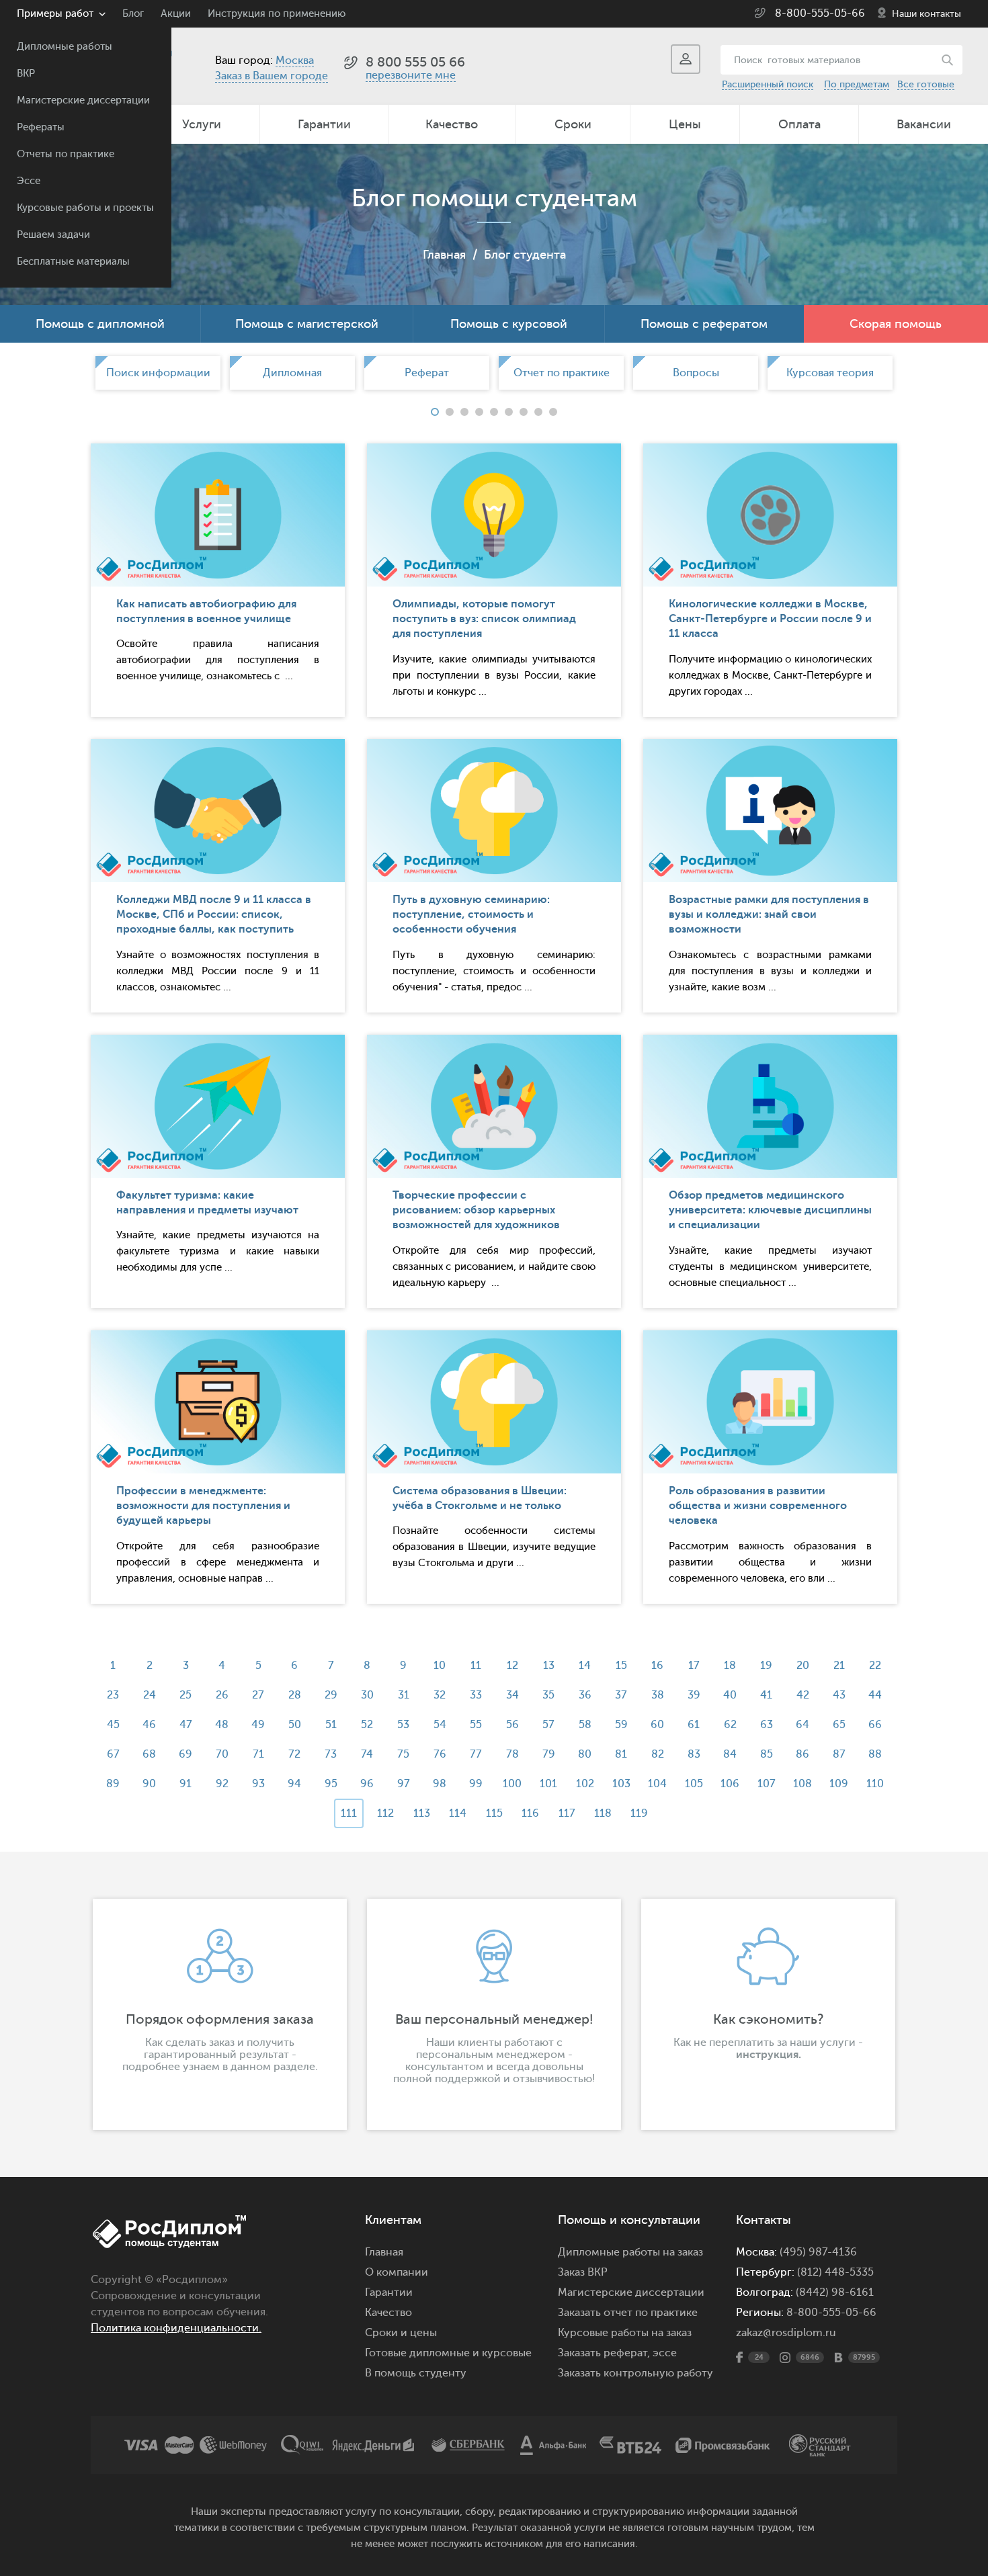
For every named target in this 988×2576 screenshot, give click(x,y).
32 (440, 1695)
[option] (158, 373)
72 (294, 1754)
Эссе (29, 181)
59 (621, 1725)
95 (331, 1784)
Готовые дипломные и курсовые (448, 2353)
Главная (444, 255)
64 (802, 1725)
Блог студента (525, 255)
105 (694, 1784)
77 (476, 1754)
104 (657, 1784)
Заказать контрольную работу (635, 2373)
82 (658, 1754)
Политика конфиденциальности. (176, 2328)
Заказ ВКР (583, 2272)
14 (585, 1666)
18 (730, 1666)
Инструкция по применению (277, 14)
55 (476, 1725)
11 (476, 1666)
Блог (133, 14)
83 (694, 1754)
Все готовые (926, 84)
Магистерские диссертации (83, 100)
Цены (685, 124)
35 (548, 1695)
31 (404, 1695)
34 (512, 1695)
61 (694, 1725)
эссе (665, 2353)
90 (149, 1784)
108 (802, 1784)
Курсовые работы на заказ (625, 2333)
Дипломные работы (65, 47)
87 (839, 1754)
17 (694, 1666)
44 (875, 1695)
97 (404, 1784)
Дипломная (292, 373)
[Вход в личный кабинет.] (686, 59)
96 (367, 1784)
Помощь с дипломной (100, 324)
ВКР (26, 74)
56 (512, 1725)
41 (766, 1695)
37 (621, 1695)
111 (349, 1813)
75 (403, 1754)
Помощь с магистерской (307, 324)
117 (567, 1813)
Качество (452, 124)
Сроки (573, 124)
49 (258, 1725)
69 (186, 1754)
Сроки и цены (401, 2333)
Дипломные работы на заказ (630, 2252)
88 (875, 1754)
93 (258, 1784)
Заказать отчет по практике (628, 2313)
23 (113, 1695)
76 (440, 1754)
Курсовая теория (830, 373)
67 (113, 1754)
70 (222, 1754)
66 (875, 1725)
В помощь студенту (416, 2373)
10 (440, 1666)
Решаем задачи (53, 235)
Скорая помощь (896, 324)
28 (295, 1695)
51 (331, 1725)
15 (621, 1666)
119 (639, 1813)
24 (150, 1695)
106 (730, 1784)
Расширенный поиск (768, 84)
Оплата (799, 124)
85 (767, 1754)
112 (385, 1813)
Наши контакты (927, 14)
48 (222, 1725)
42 (803, 1695)
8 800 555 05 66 (415, 62)
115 (494, 1813)
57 (548, 1725)
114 (458, 1813)
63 (767, 1725)
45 (113, 1725)
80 (585, 1754)
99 (476, 1784)
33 (476, 1695)
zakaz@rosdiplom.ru (786, 2333)
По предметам (857, 84)
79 (549, 1754)
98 (440, 1784)
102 (585, 1784)
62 (730, 1725)
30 (367, 1695)
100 (512, 1784)
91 (186, 1784)
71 (258, 1754)
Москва (295, 60)
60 (657, 1725)
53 (403, 1725)
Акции (176, 14)
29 (331, 1695)
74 (367, 1754)
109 (839, 1784)
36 (585, 1695)
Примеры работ (55, 14)
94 (294, 1784)
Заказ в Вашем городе (272, 76)
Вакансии (924, 124)
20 (803, 1666)
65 (839, 1725)
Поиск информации (158, 373)
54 (440, 1725)
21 (839, 1666)
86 (802, 1754)
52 (367, 1725)
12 (512, 1666)
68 (149, 1754)
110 (875, 1784)
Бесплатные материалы (73, 262)
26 (222, 1695)
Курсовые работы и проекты (85, 208)
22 (875, 1666)
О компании (397, 2272)
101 (548, 1784)
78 (512, 1754)
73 (331, 1754)
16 (657, 1666)
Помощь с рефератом (704, 324)
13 (549, 1666)
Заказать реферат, (604, 2353)
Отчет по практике (562, 373)
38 (658, 1695)
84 (730, 1754)
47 (186, 1725)
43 (839, 1695)
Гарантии (324, 124)
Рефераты (41, 127)
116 (530, 1813)
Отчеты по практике (66, 154)
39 (694, 1695)
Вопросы (696, 373)
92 (222, 1784)
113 (422, 1813)
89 (113, 1784)
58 (585, 1725)
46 (149, 1725)
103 (621, 1784)
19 (766, 1666)
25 (186, 1695)
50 (295, 1725)
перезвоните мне (411, 75)
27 (258, 1695)
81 (621, 1754)
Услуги (202, 124)
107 (767, 1784)
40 (730, 1695)
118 (603, 1813)
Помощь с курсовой (509, 324)
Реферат (427, 373)
